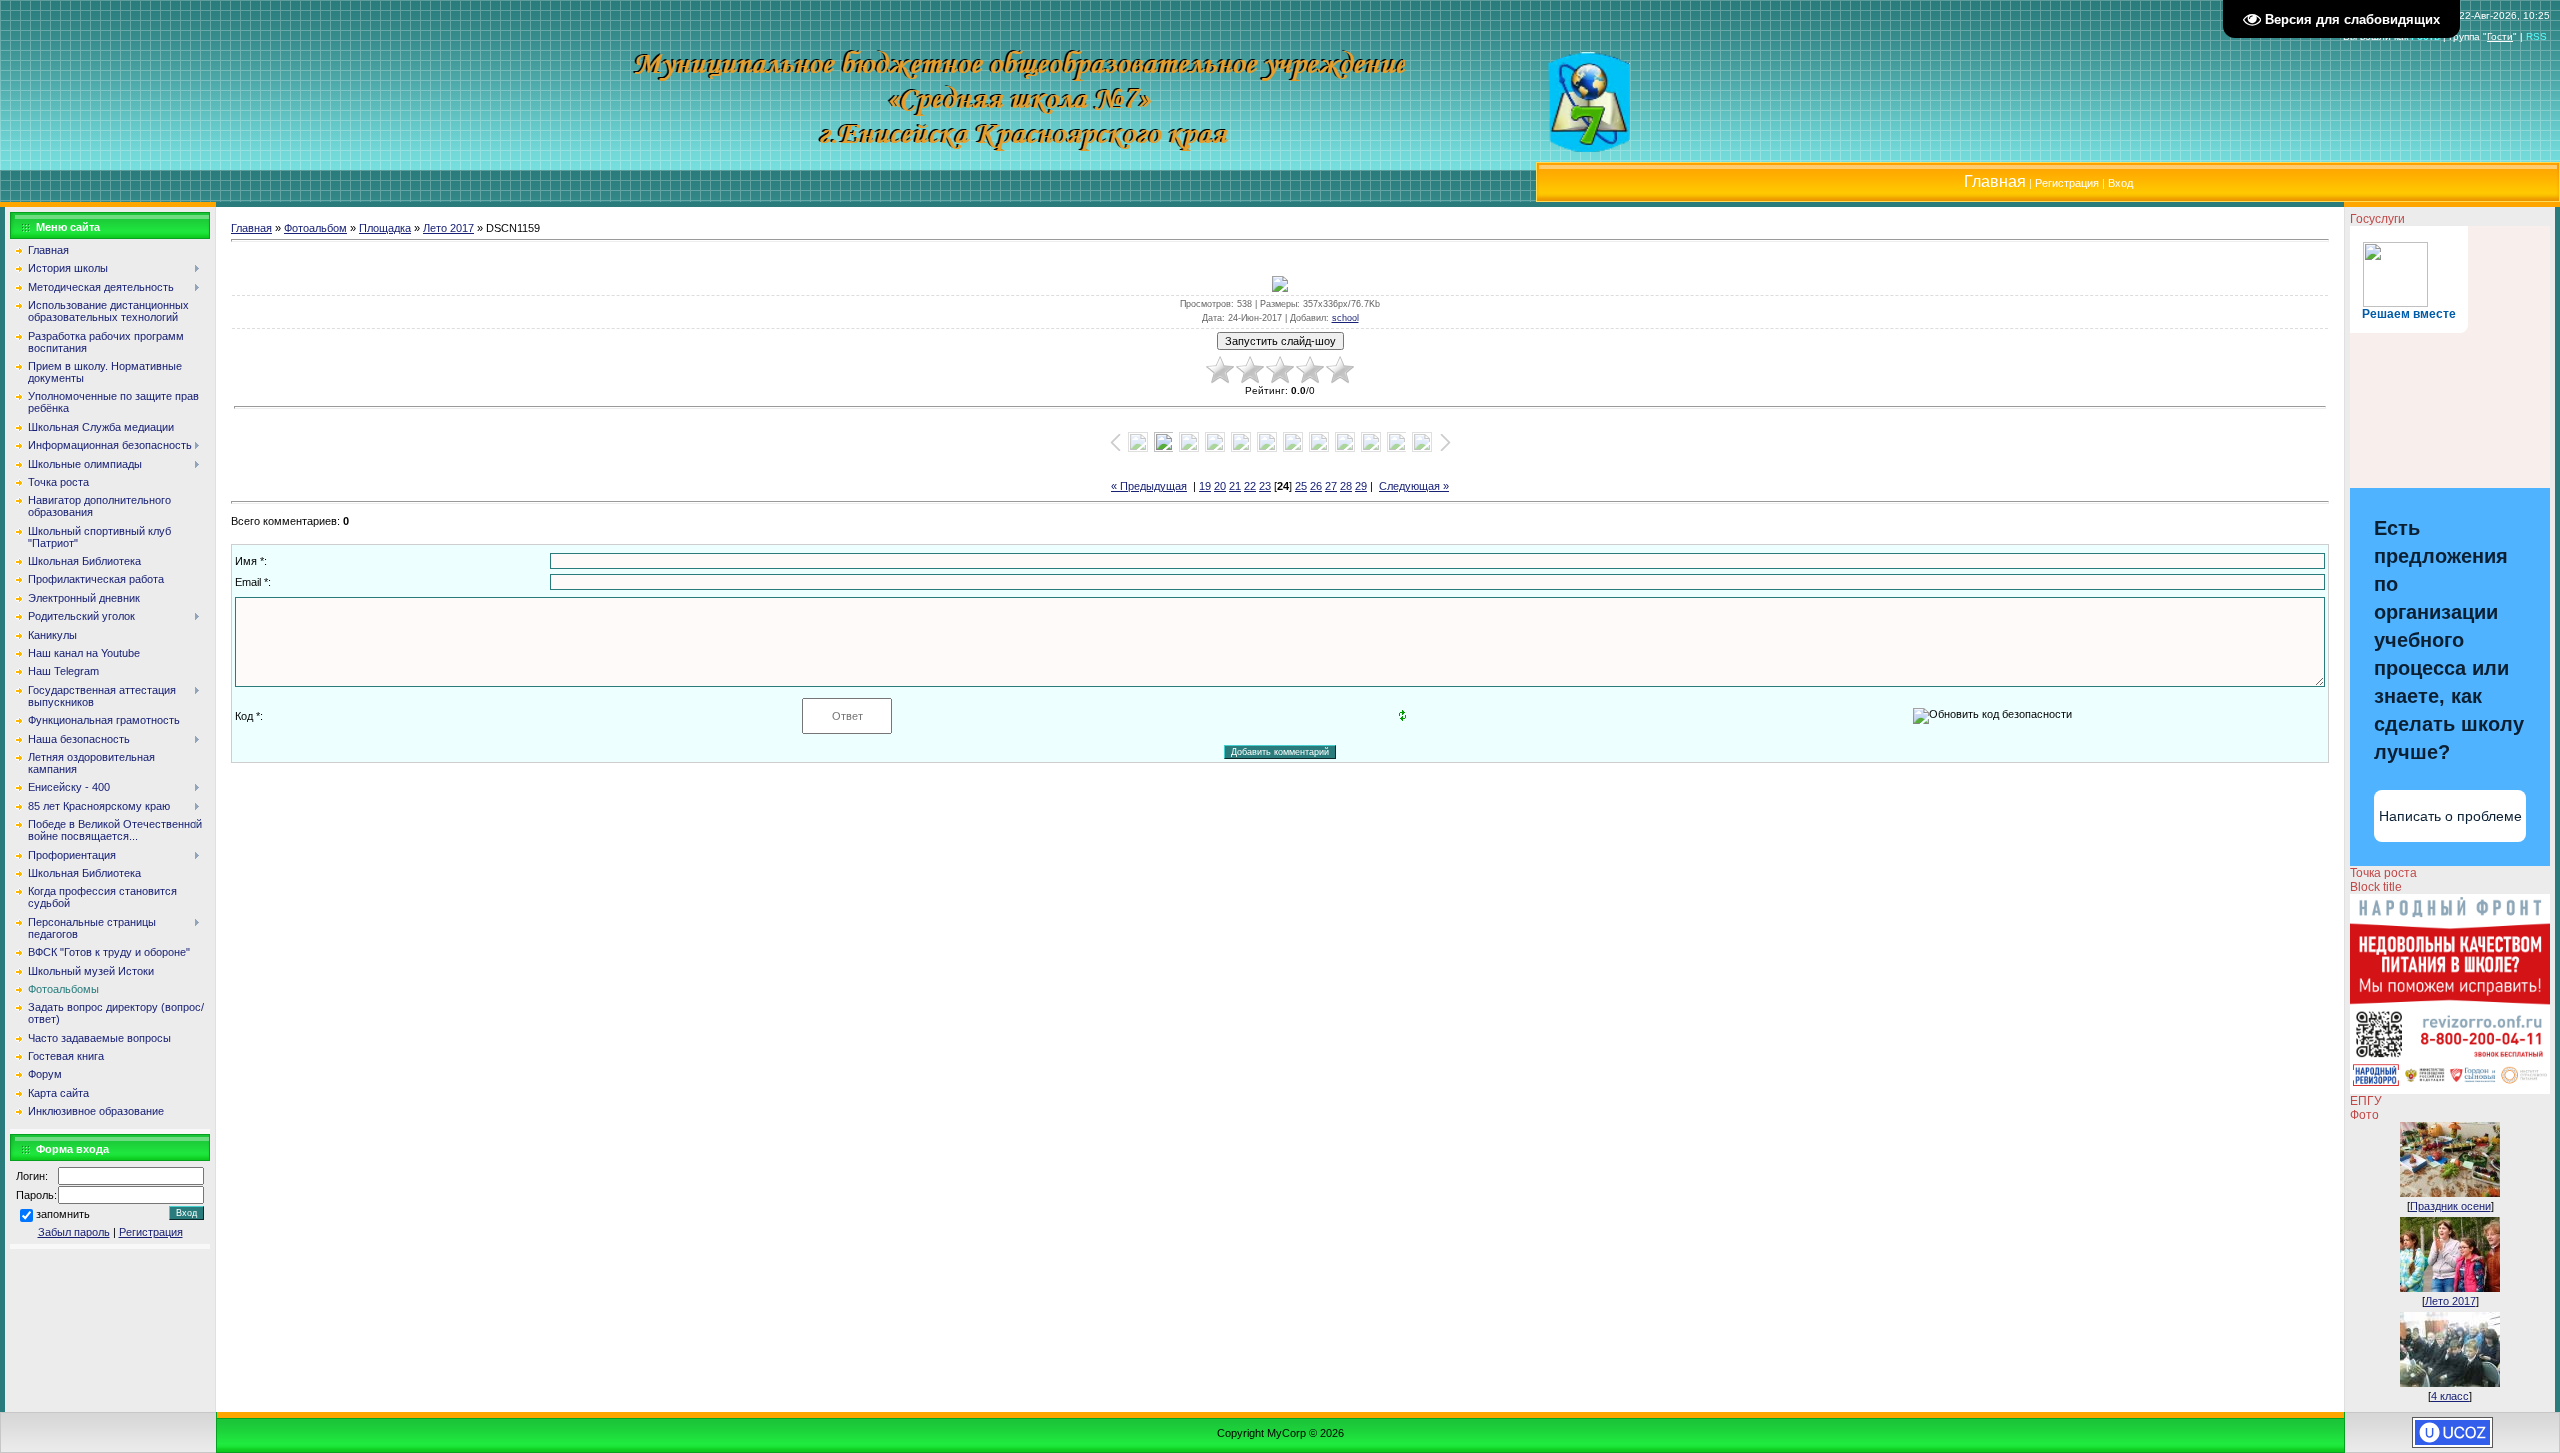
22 (1250, 486)
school (1345, 318)
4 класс (2450, 1396)
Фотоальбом (315, 228)
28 (1346, 486)
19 (1205, 486)
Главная (251, 228)
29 (1361, 486)
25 (1301, 486)
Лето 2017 (448, 228)
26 (1316, 486)
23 (1265, 486)
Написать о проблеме (2450, 816)
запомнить (63, 1214)
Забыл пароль (74, 1232)
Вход (2120, 183)
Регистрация (2067, 183)
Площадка (385, 228)
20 (1220, 486)
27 (1331, 486)
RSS (2536, 36)
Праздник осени (2450, 1206)
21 (1235, 486)
